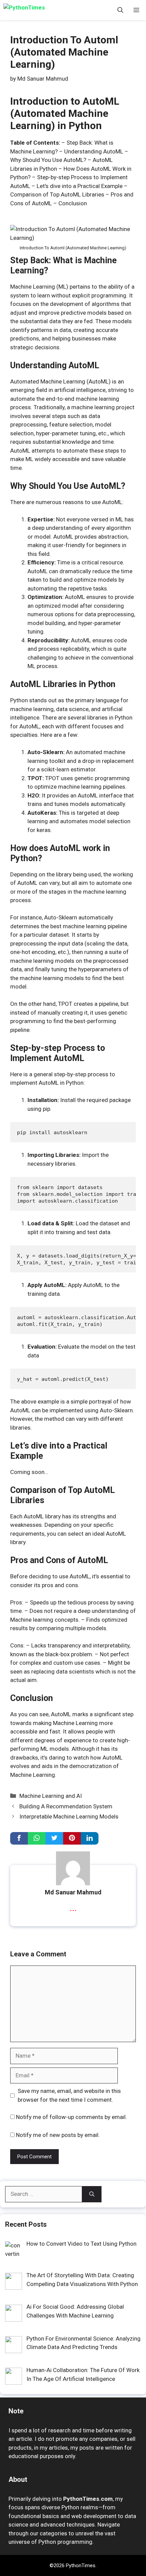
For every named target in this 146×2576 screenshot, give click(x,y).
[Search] (92, 2194)
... (73, 1907)
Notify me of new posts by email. (58, 2135)
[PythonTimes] (34, 10)
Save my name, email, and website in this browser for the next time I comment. (69, 2095)
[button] (120, 10)
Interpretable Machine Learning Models (69, 1816)
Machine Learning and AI (51, 1796)
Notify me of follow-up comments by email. (71, 2117)
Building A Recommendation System (66, 1806)
